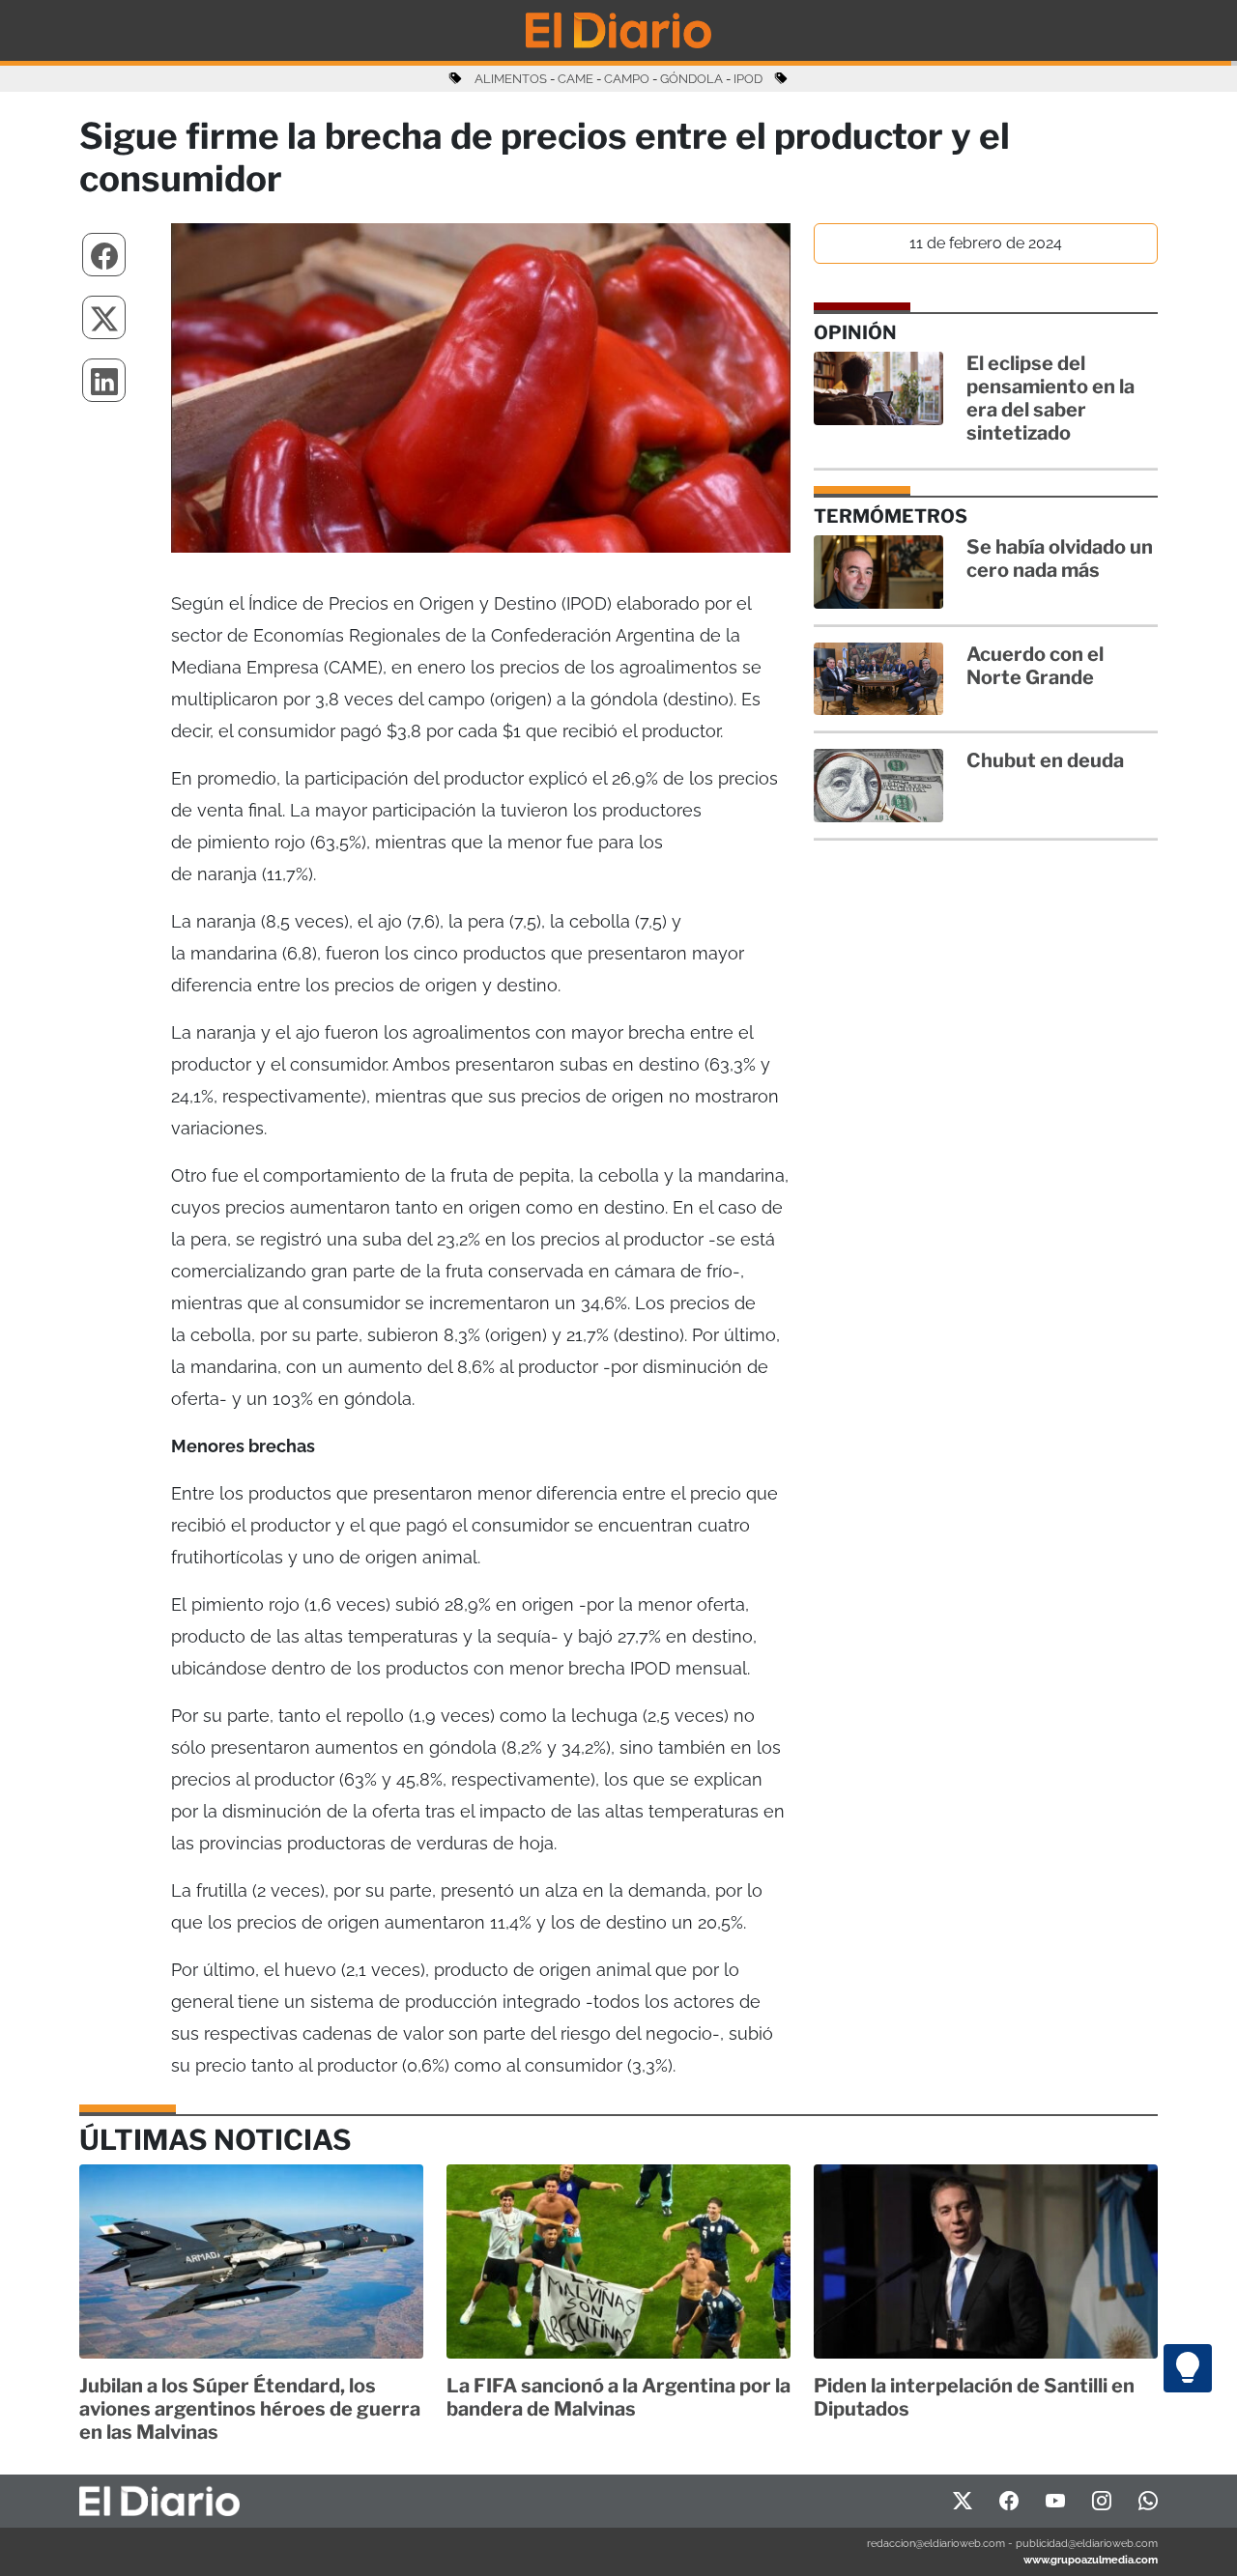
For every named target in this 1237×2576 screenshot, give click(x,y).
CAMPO (627, 79)
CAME (575, 79)
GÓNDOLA (691, 79)
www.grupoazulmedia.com (1091, 2560)
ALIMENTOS (511, 79)
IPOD (748, 79)
